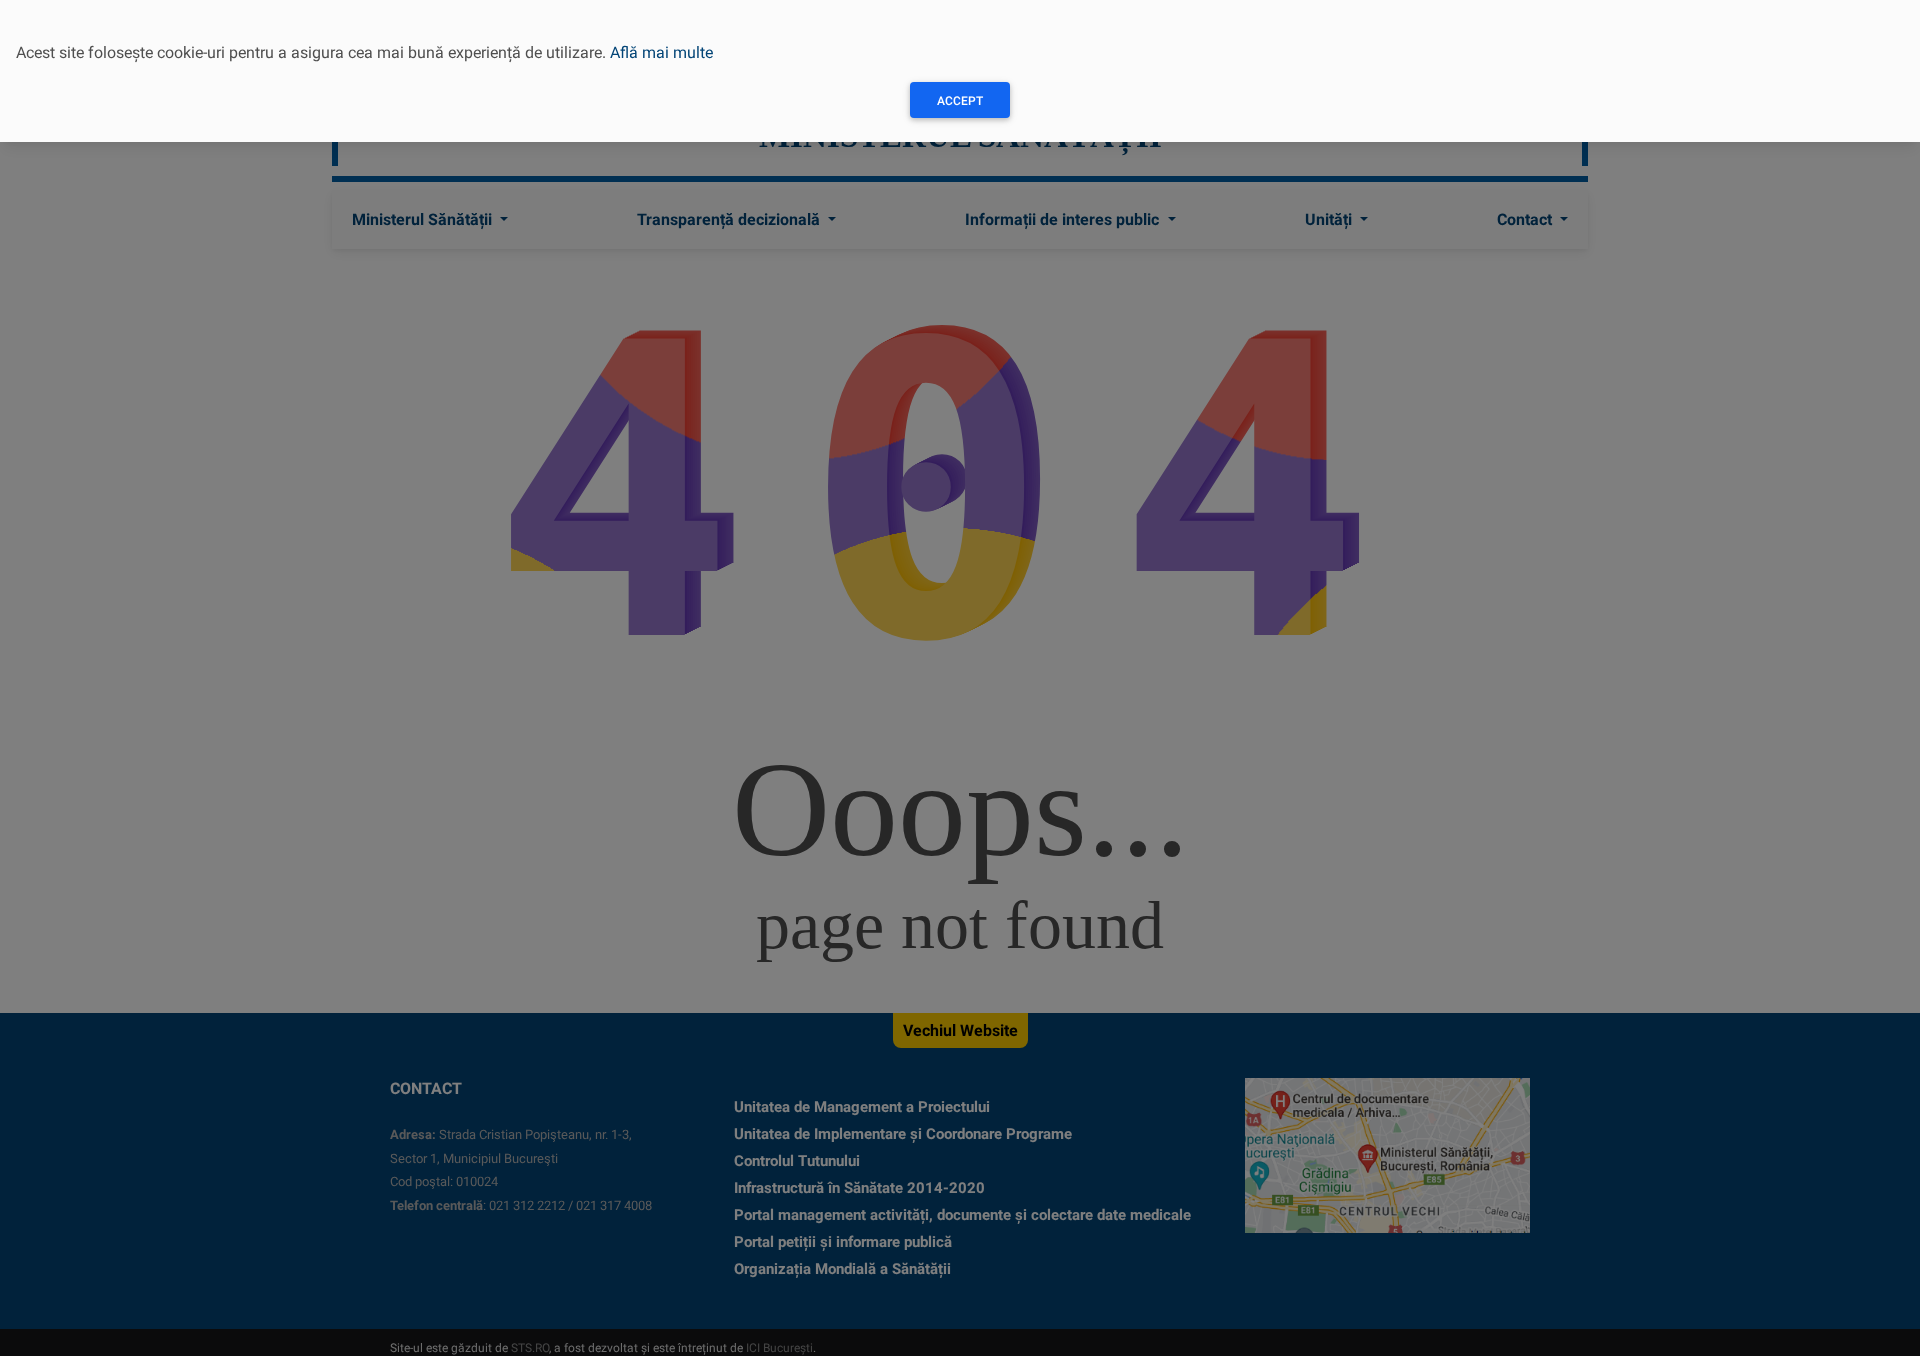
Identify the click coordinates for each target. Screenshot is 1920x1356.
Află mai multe (661, 52)
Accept (960, 101)
